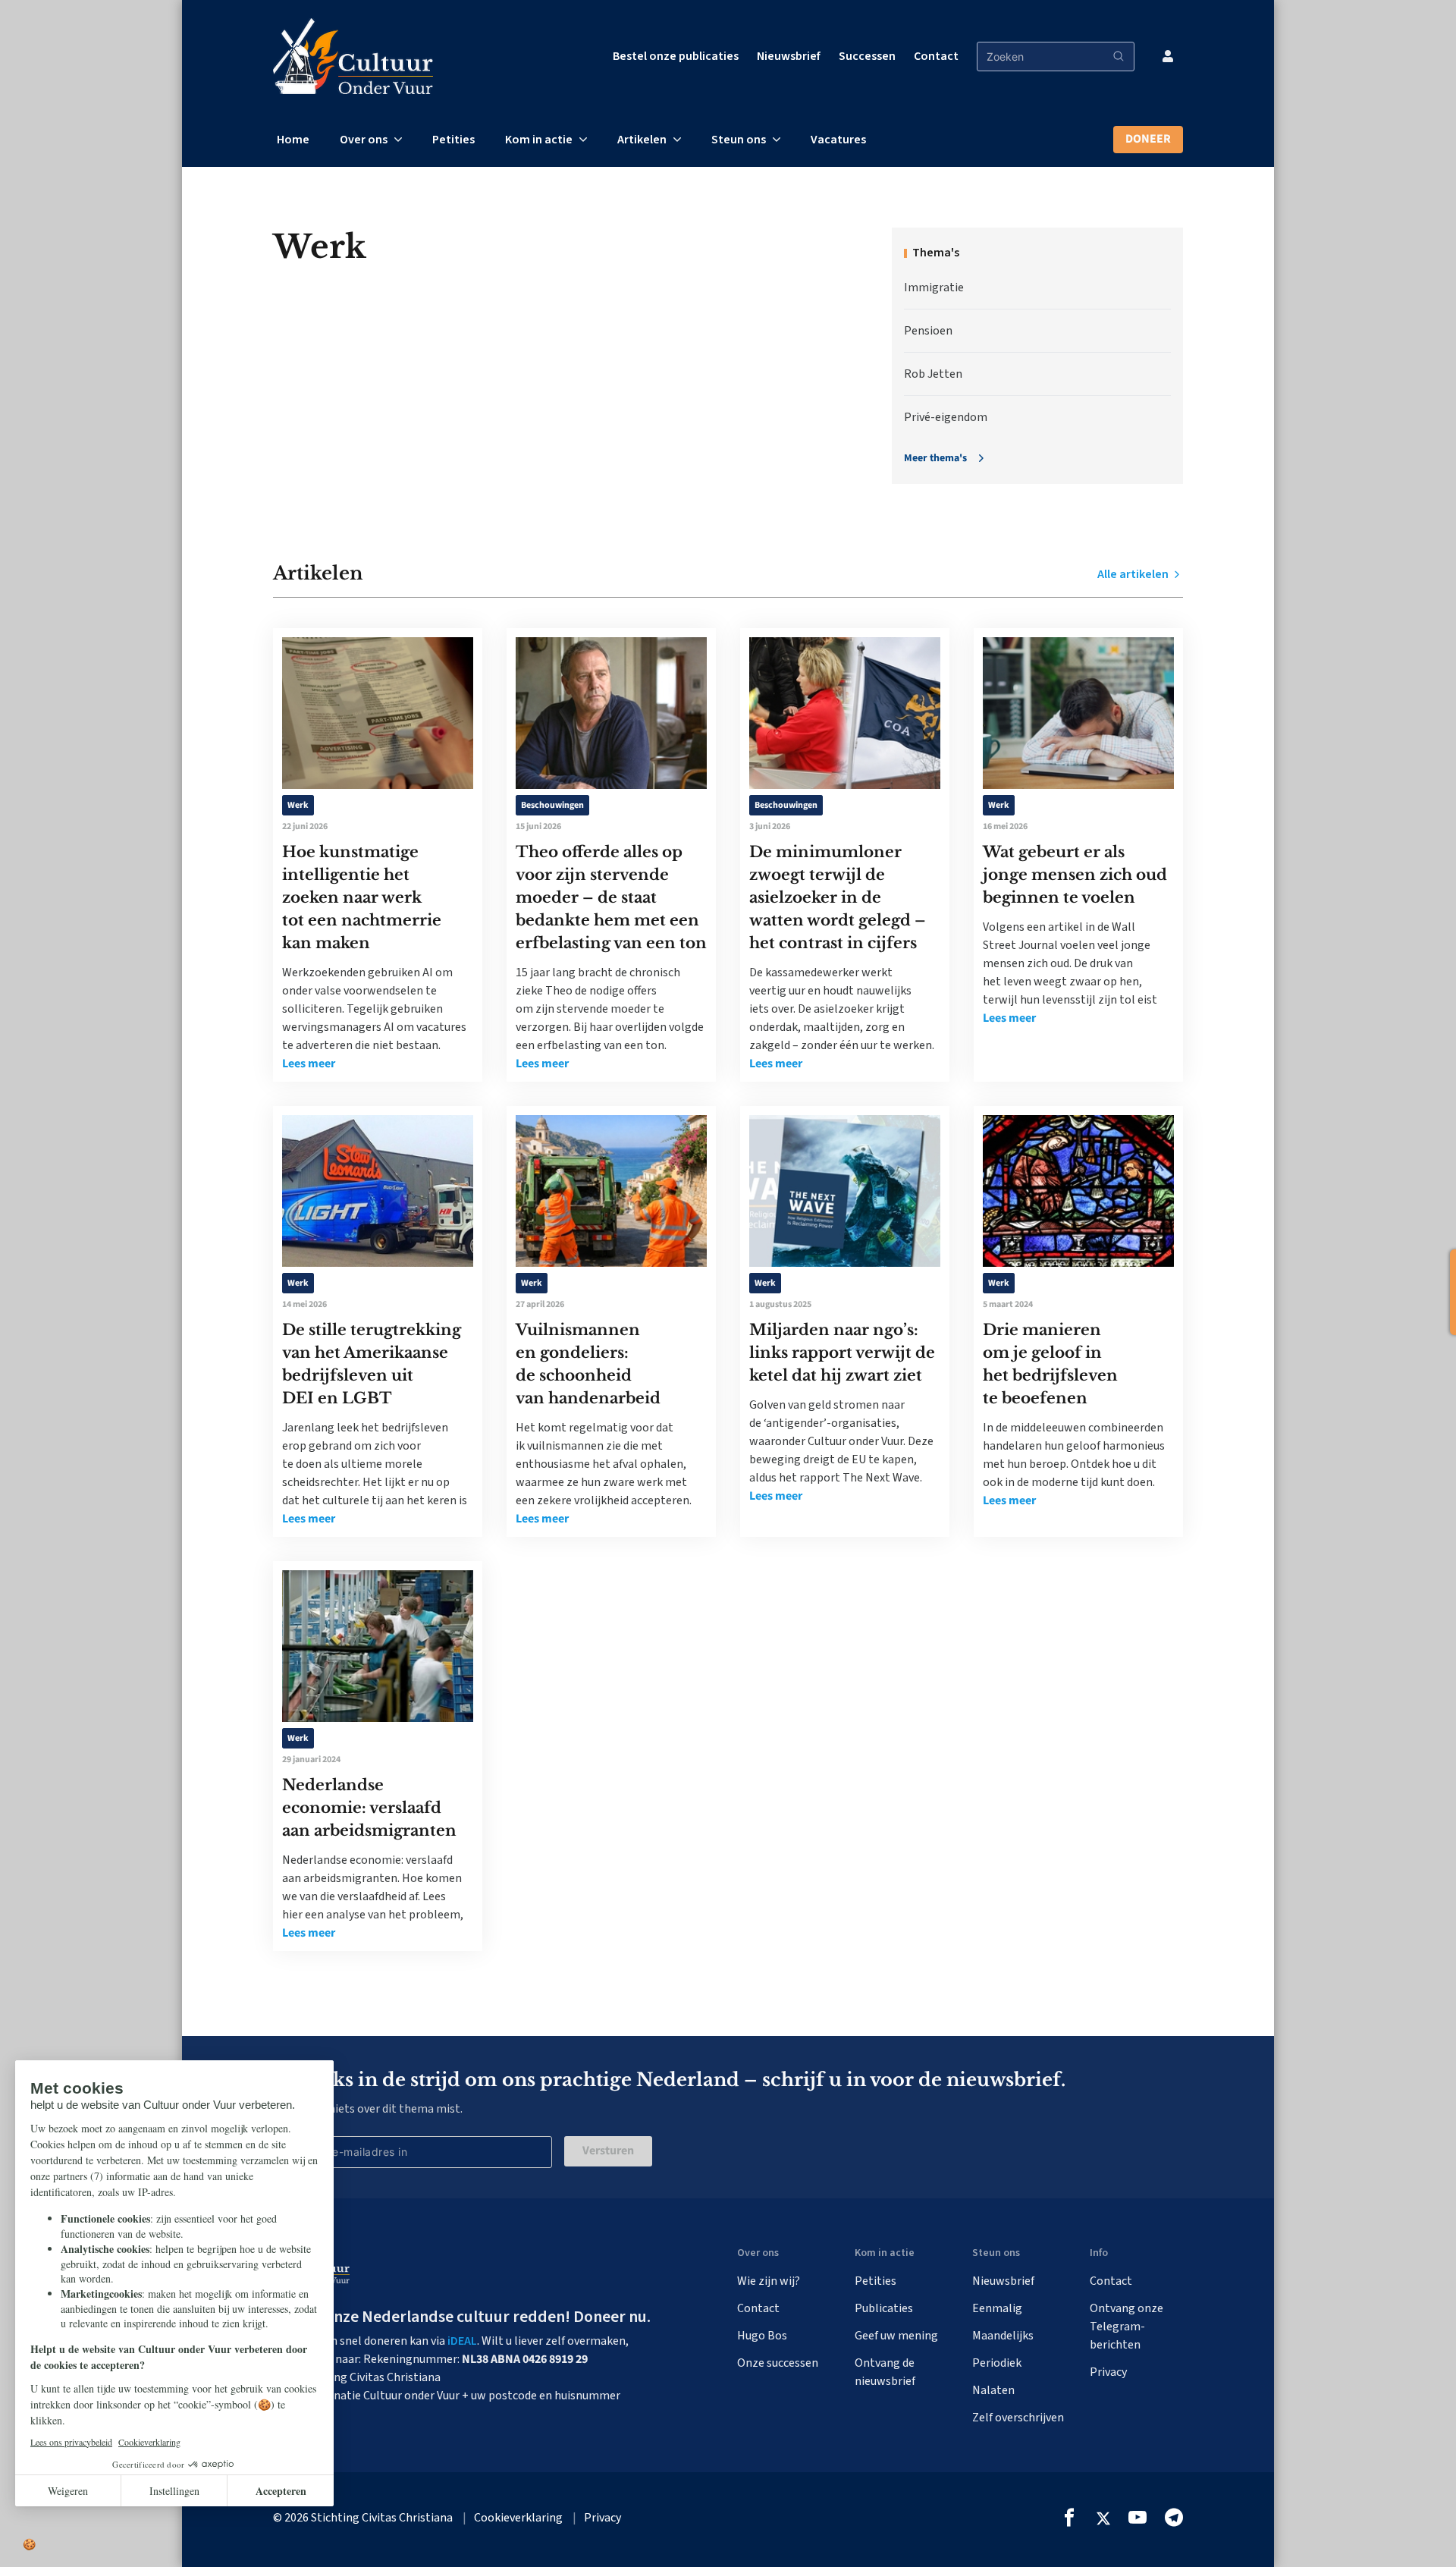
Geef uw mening (896, 2336)
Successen (867, 56)
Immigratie (934, 287)
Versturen (608, 2151)
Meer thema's (935, 458)
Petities (453, 140)
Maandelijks (1003, 2336)
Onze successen (778, 2363)
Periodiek (997, 2363)
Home (293, 140)
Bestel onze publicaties (676, 56)
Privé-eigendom (946, 417)
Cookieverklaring (518, 2518)
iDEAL (462, 2341)
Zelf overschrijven (1018, 2418)
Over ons (364, 140)
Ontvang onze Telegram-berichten (1127, 2327)
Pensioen (928, 331)
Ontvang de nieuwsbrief (885, 2372)
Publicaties (884, 2308)
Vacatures (838, 140)
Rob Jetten (933, 374)
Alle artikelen (1134, 574)
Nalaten (993, 2390)
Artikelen (642, 140)
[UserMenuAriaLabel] (1168, 56)
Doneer (1148, 139)
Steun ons (739, 140)
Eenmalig (997, 2308)
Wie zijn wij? (769, 2281)
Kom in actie (539, 140)
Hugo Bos (762, 2336)
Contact (936, 56)
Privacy (1108, 2372)
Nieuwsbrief (789, 56)
